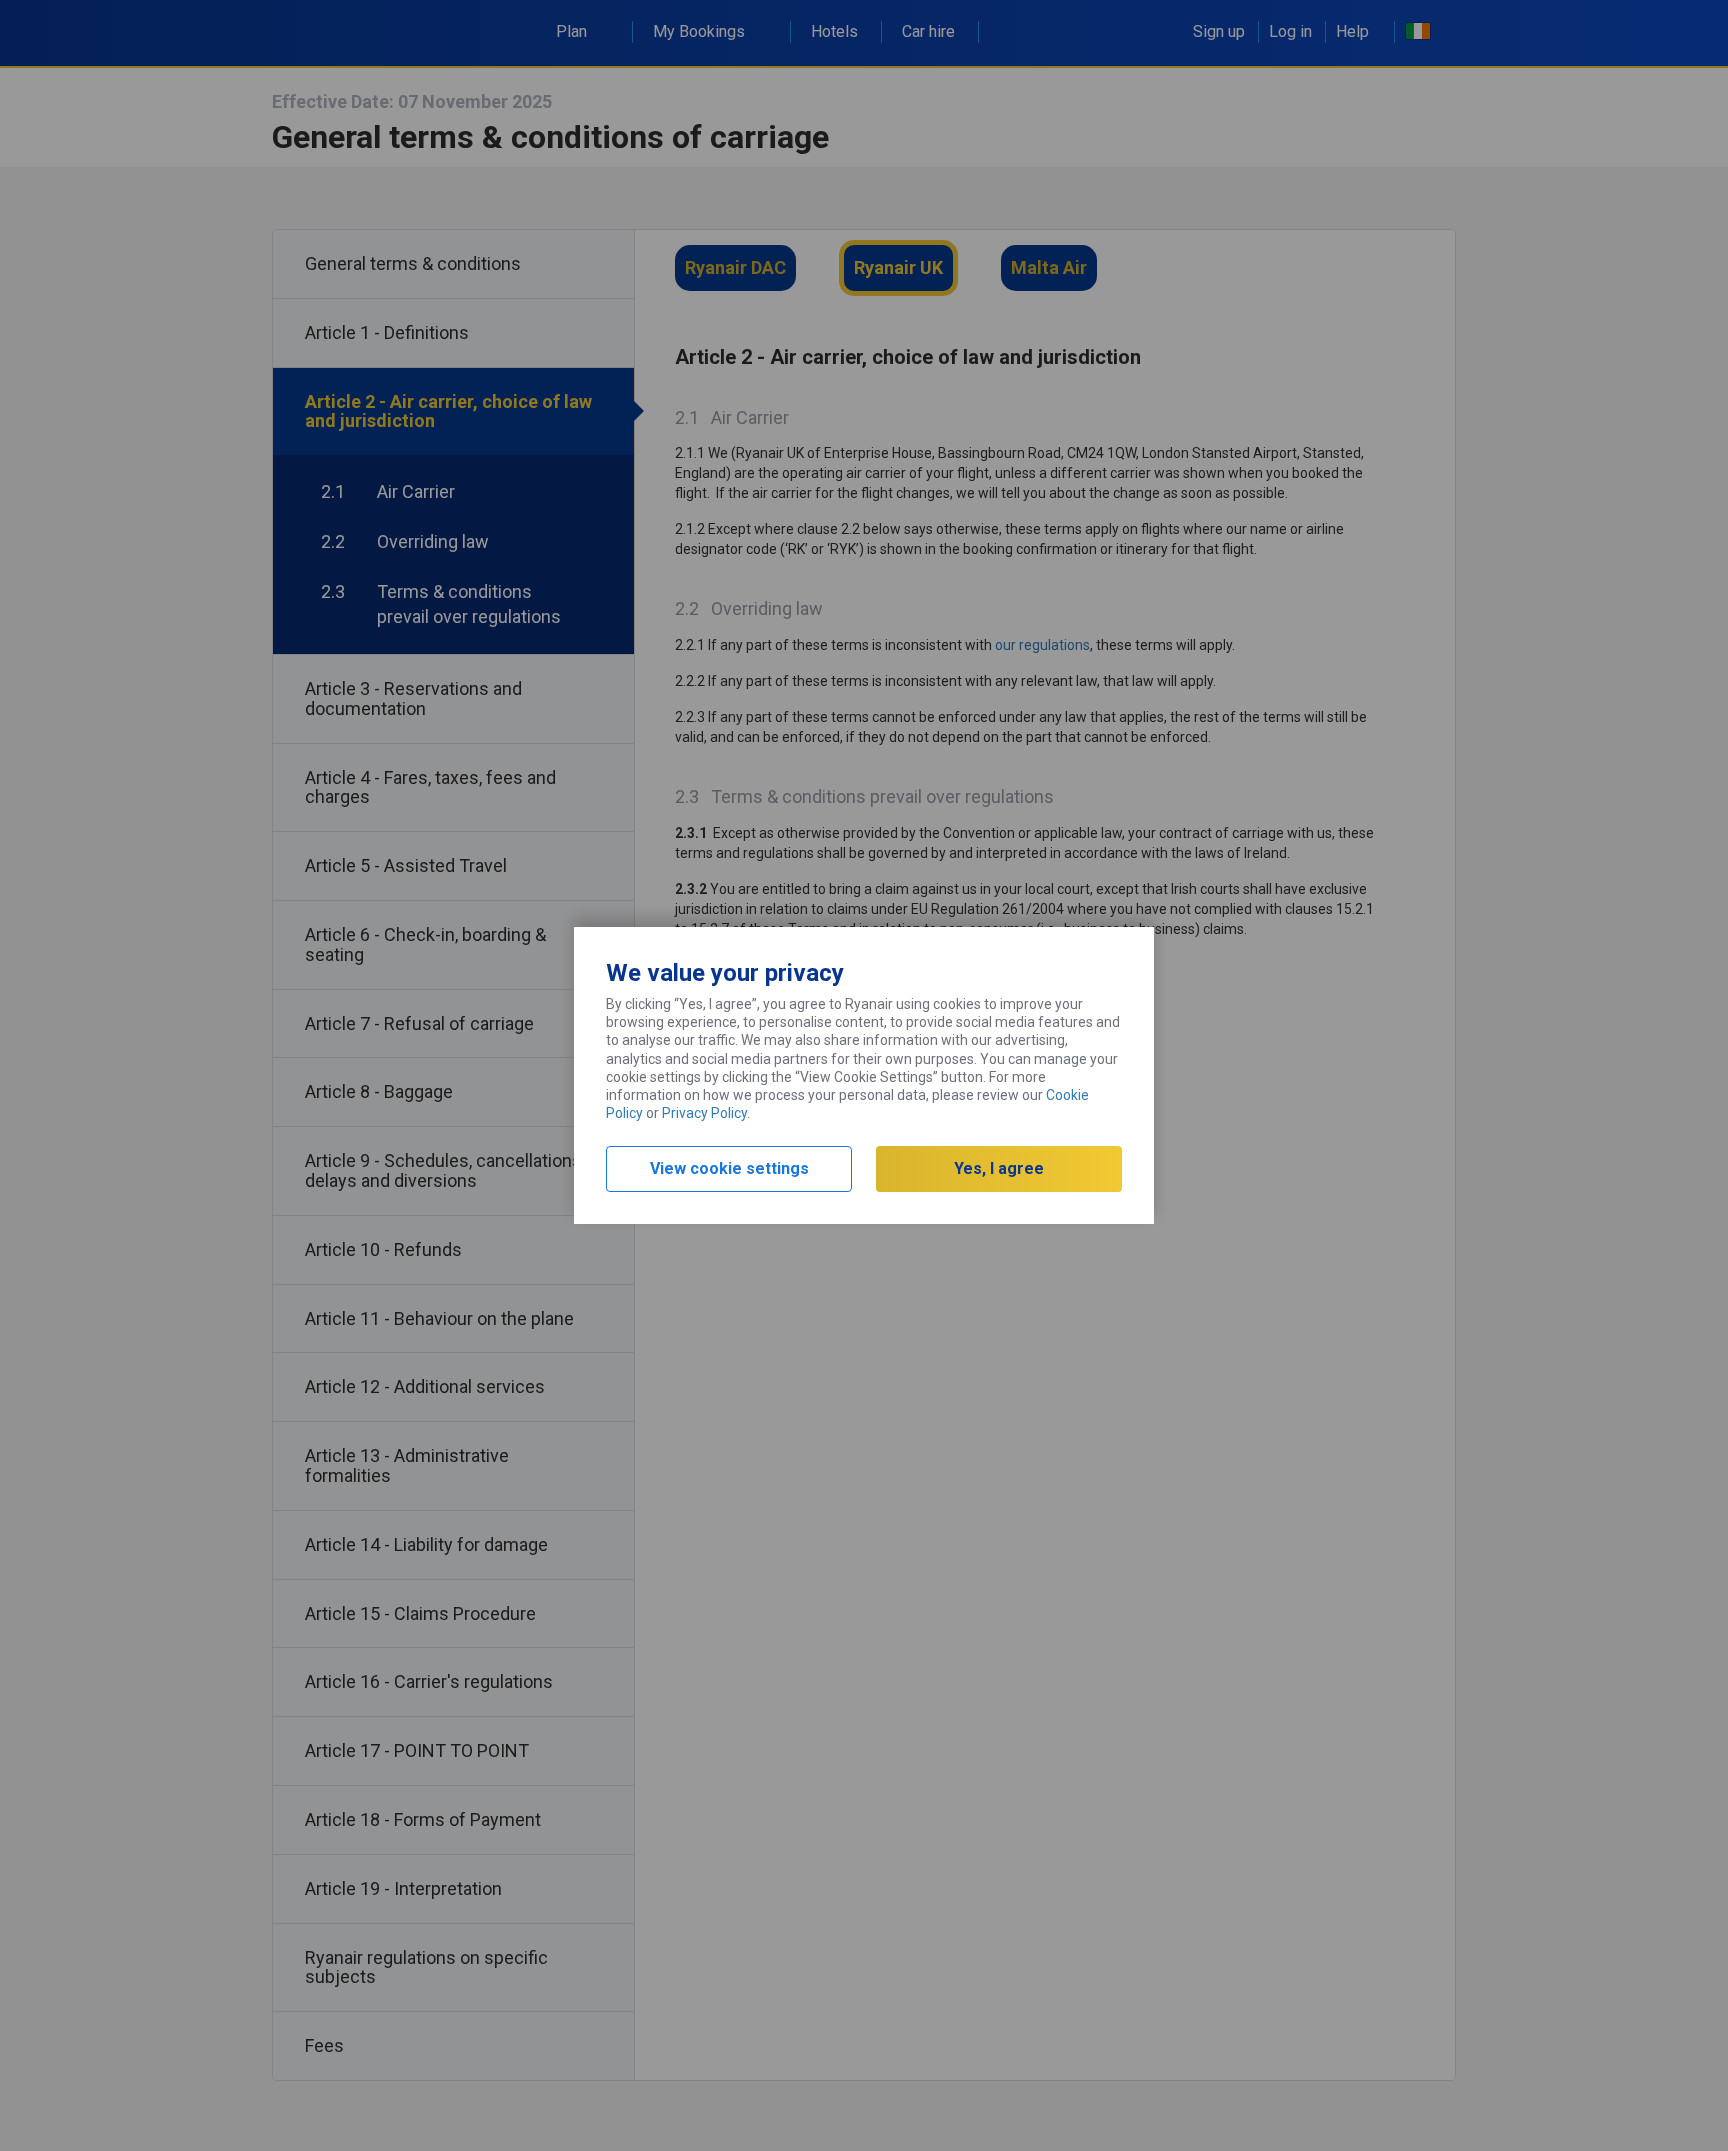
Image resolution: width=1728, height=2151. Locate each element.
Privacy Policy (704, 1113)
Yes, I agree (999, 1168)
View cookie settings (729, 1168)
